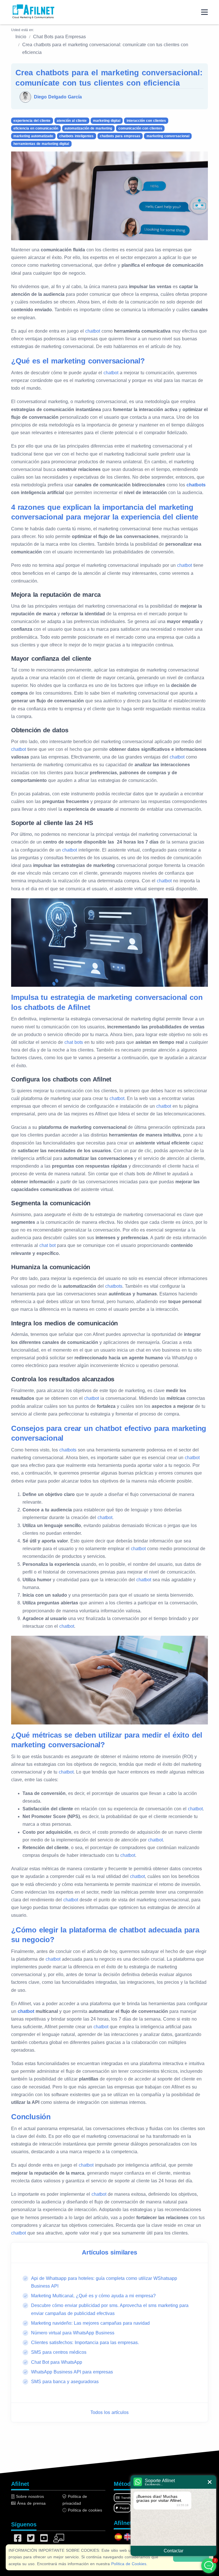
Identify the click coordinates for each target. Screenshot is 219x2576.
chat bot (47, 1245)
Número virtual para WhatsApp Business (73, 2333)
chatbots (196, 485)
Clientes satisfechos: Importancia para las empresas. (85, 2343)
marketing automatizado (33, 136)
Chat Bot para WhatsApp (57, 2362)
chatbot (93, 331)
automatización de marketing (88, 128)
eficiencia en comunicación (36, 128)
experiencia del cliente (32, 121)
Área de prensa (31, 2503)
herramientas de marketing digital (41, 144)
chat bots (74, 1042)
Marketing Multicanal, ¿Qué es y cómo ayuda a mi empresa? (93, 2296)
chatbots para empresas (120, 136)
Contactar (174, 2551)
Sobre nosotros (29, 2496)
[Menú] (204, 12)
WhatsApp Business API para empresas (72, 2372)
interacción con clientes (146, 121)
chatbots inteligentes (76, 136)
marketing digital (107, 121)
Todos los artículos (109, 2412)
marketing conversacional (168, 136)
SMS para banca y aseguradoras (65, 2382)
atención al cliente (72, 121)
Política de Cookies (129, 2564)
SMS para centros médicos (59, 2352)
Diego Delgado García (58, 97)
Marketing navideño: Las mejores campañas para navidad (90, 2323)
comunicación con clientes (140, 128)
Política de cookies (84, 2510)
